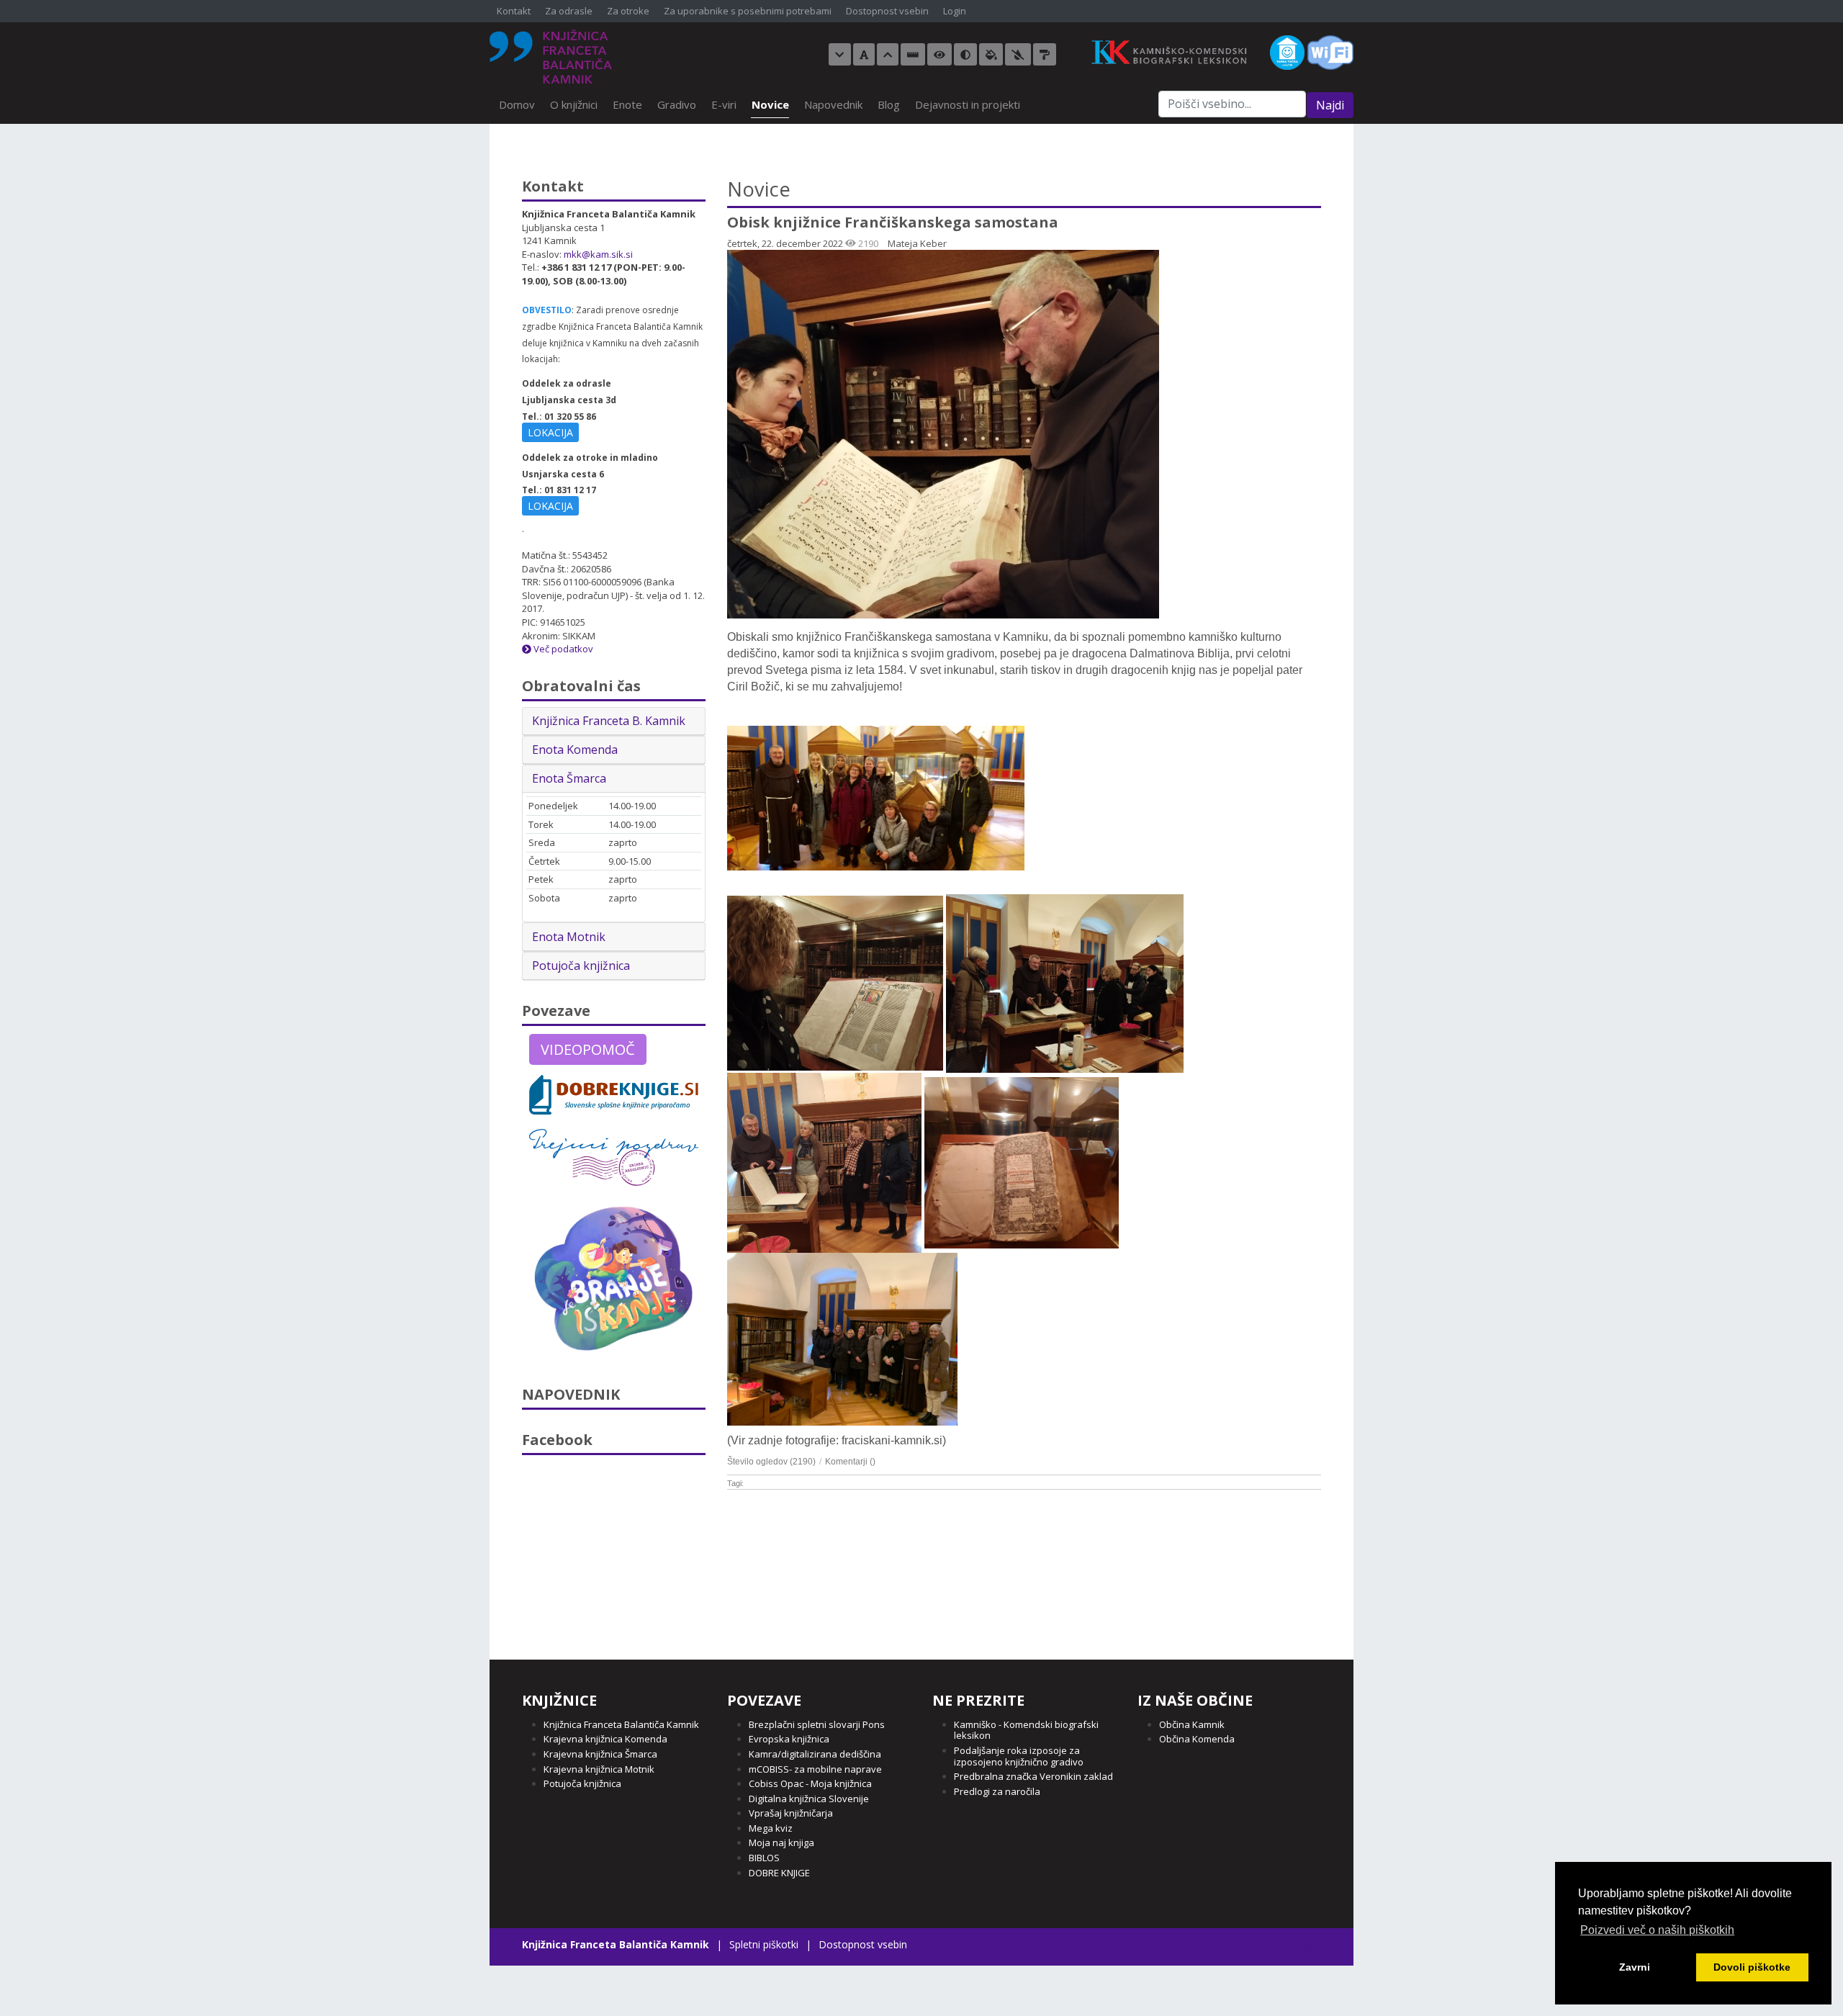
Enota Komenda (575, 750)
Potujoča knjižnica (581, 966)
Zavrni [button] (1635, 1967)
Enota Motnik (569, 937)
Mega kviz (771, 1828)
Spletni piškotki (764, 1944)
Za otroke (628, 12)
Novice (770, 104)
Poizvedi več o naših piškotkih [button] (1657, 1930)
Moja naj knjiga (781, 1842)
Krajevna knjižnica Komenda (605, 1739)
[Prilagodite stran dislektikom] (965, 54)
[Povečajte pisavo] (888, 54)
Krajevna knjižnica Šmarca (600, 1754)
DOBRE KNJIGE (779, 1873)
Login (955, 12)
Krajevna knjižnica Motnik (599, 1769)
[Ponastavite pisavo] (864, 54)
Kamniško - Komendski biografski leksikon (1026, 1730)
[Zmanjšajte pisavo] (839, 54)
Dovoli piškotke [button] (1752, 1967)
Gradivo (677, 104)
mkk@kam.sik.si (598, 254)
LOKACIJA (550, 432)
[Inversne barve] (991, 54)
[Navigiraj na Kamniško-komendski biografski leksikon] (1176, 51)
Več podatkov (562, 649)
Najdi (1330, 105)
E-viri (724, 104)
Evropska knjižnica (789, 1739)
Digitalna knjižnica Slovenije (809, 1799)
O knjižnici (574, 104)
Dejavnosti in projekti (968, 104)
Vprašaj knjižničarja (791, 1813)
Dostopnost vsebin (887, 12)
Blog (889, 104)
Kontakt (514, 12)
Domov (517, 104)
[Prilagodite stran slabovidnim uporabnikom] (939, 54)
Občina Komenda (1197, 1739)
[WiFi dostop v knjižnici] (1330, 51)
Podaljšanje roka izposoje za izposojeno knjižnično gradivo (1019, 1756)
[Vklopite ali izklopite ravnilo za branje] (913, 54)
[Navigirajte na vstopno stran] (551, 57)
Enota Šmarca (569, 778)
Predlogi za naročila (997, 1791)
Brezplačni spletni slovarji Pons (817, 1724)
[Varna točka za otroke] (1287, 51)
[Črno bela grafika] (1045, 54)
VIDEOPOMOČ (588, 1049)
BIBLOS (764, 1858)
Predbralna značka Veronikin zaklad (1033, 1776)
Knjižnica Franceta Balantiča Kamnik (621, 1724)
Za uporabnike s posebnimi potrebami (748, 12)
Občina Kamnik (1192, 1724)
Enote (627, 104)
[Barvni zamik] (1018, 54)
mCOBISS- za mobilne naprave (815, 1769)
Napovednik (833, 104)
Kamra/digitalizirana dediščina (815, 1754)
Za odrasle (569, 12)
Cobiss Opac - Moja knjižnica (810, 1783)
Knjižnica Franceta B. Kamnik (609, 721)
